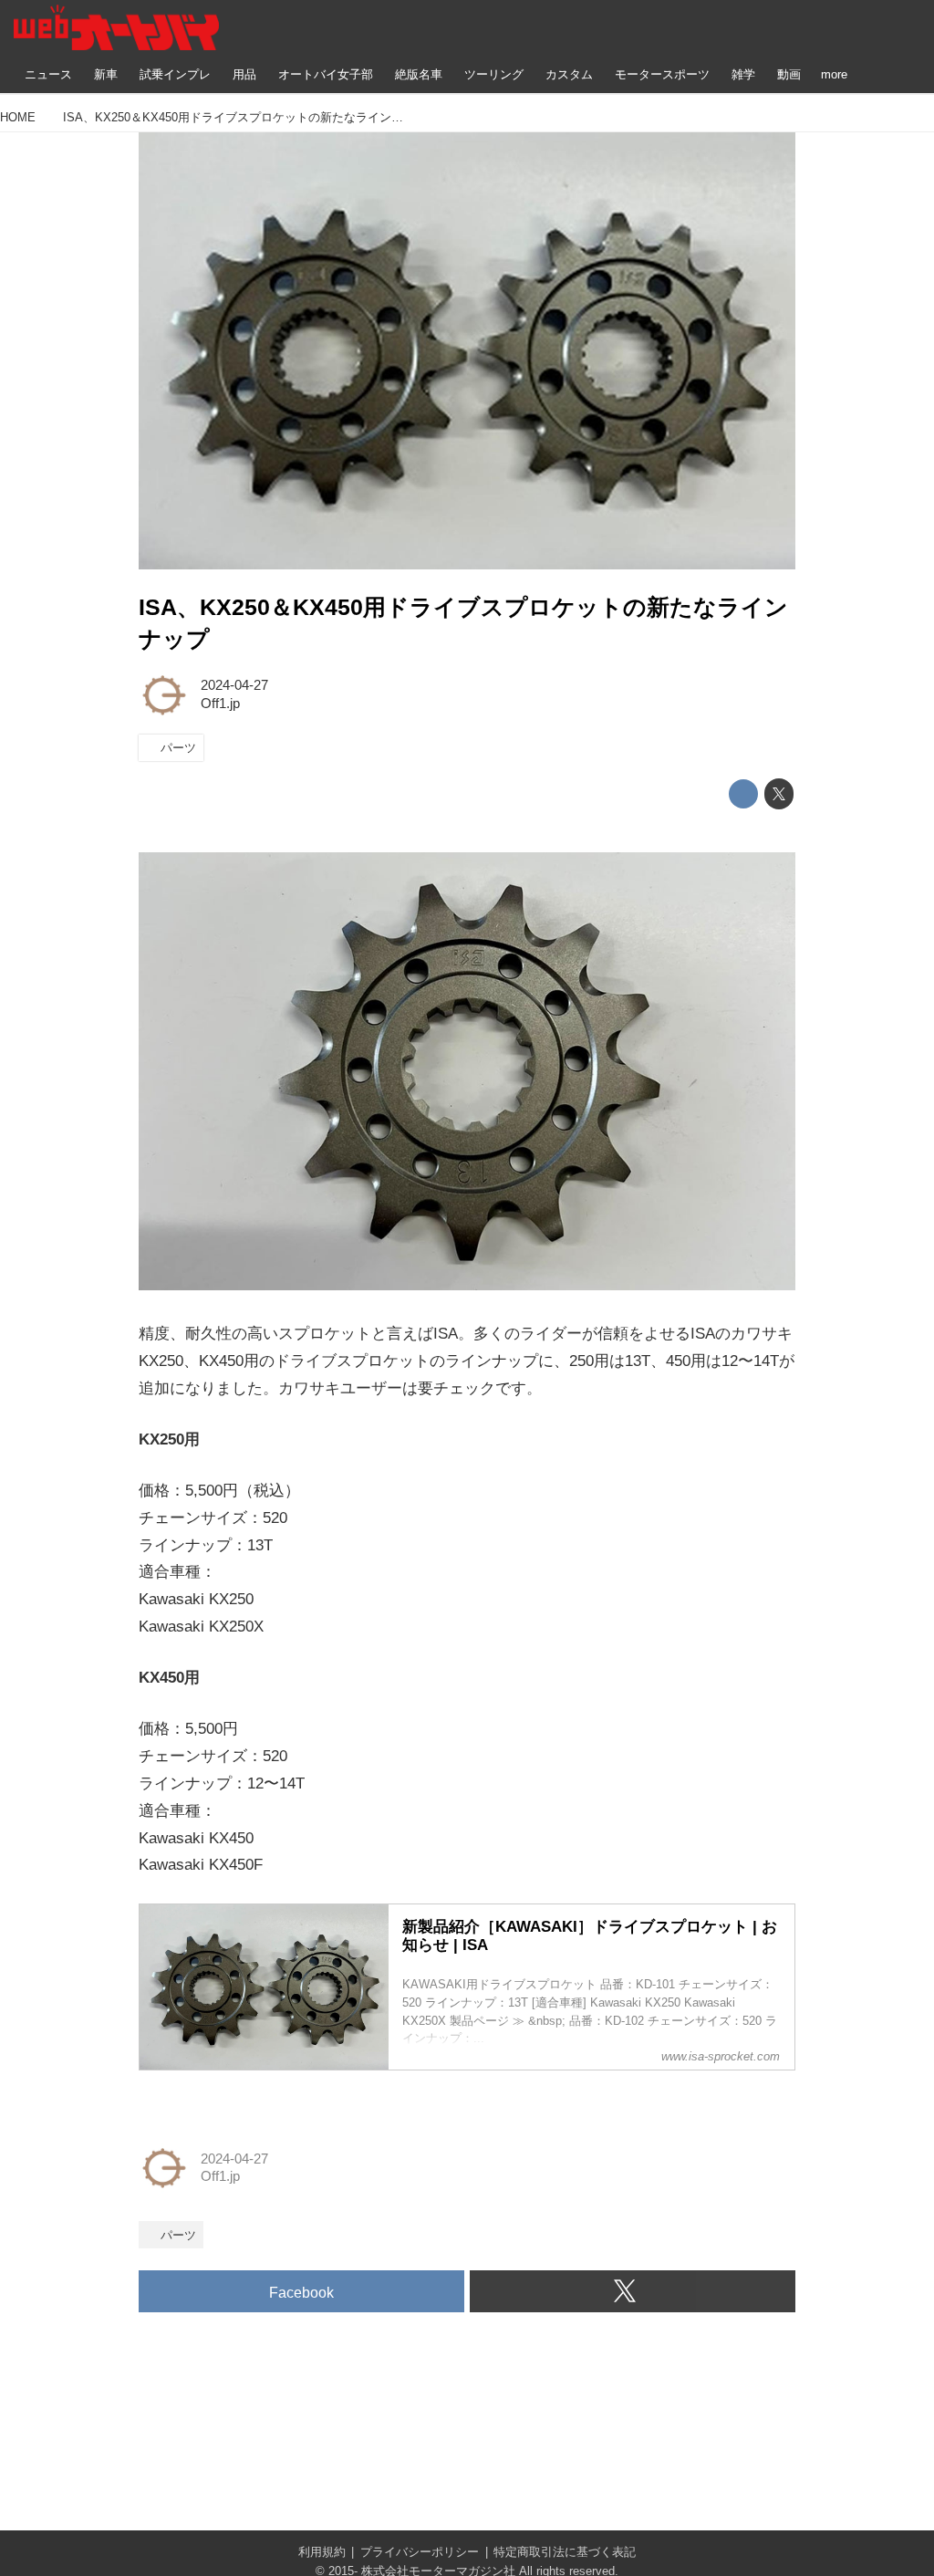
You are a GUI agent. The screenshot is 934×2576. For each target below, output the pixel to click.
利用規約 (322, 2552)
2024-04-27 (234, 685)
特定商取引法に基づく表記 (565, 2552)
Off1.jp (220, 704)
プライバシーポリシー (420, 2552)
